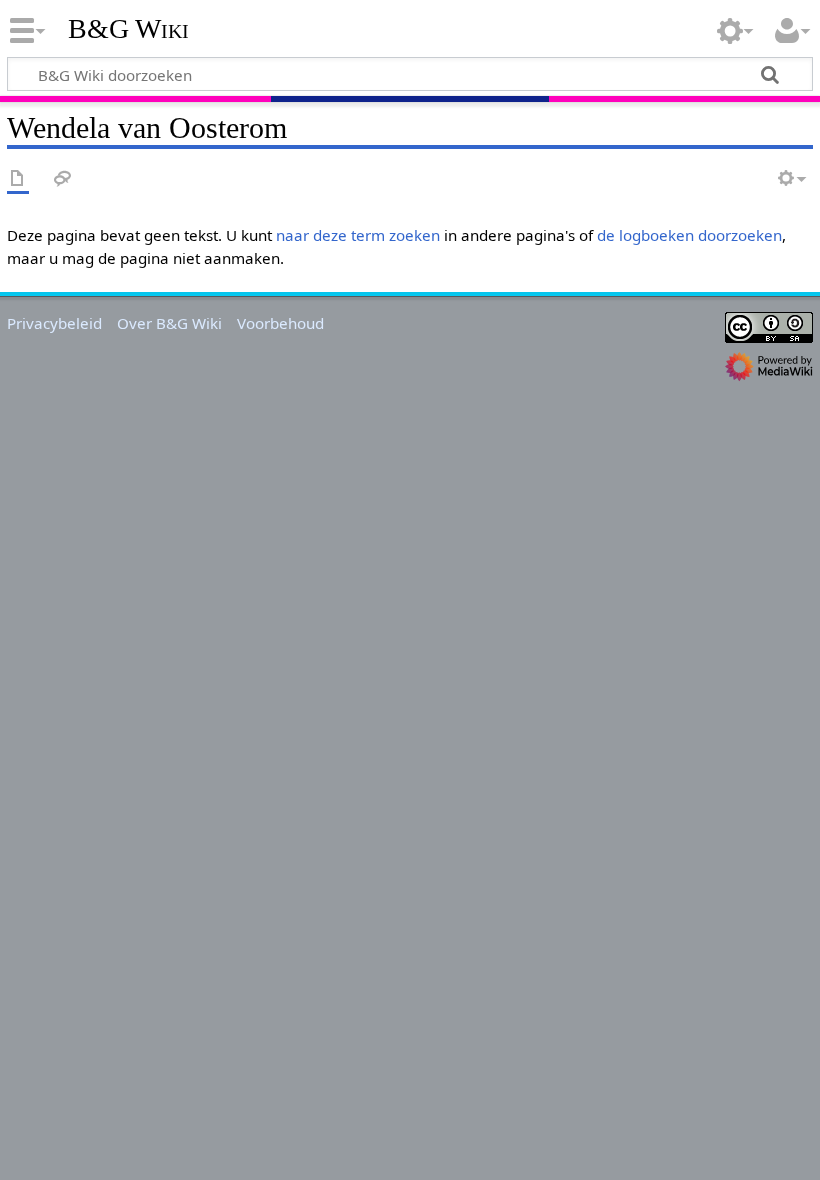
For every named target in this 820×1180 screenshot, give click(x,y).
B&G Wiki (128, 29)
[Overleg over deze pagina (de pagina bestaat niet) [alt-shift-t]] (63, 179)
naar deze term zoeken (358, 235)
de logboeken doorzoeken (689, 235)
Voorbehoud (280, 323)
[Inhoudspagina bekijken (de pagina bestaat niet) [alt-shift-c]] (18, 179)
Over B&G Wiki (169, 323)
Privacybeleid (54, 323)
